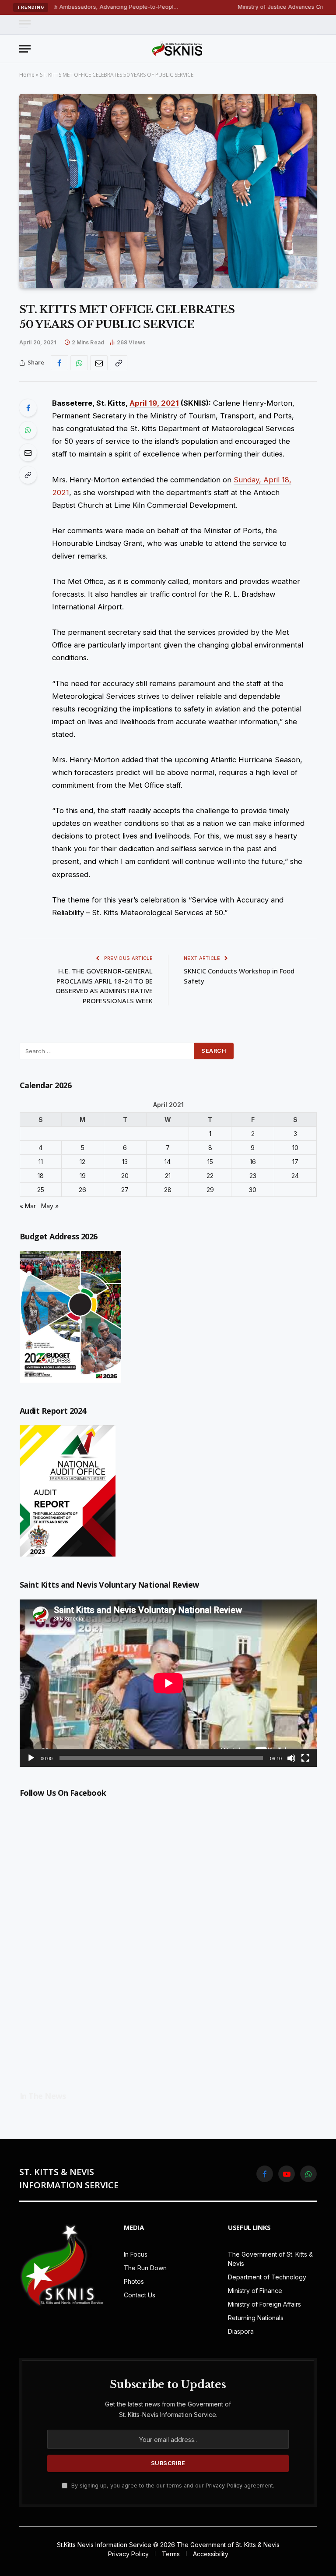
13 (125, 1162)
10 (295, 1148)
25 (41, 1190)
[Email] (28, 453)
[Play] (31, 1758)
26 (82, 1190)
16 (253, 1162)
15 (210, 1162)
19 (83, 1176)
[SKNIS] (177, 49)
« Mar (28, 1206)
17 (295, 1162)
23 (253, 1176)
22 (210, 1176)
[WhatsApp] (28, 430)
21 (168, 1176)
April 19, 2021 (154, 403)
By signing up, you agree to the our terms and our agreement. (172, 2486)
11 (41, 1162)
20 (125, 1176)
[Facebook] (28, 408)
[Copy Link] (119, 363)
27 (125, 1190)
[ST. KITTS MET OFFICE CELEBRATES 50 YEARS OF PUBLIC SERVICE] (168, 191)
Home (27, 75)
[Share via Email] (99, 363)
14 (168, 1162)
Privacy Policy (224, 2486)
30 (253, 1190)
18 (41, 1176)
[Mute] (291, 1758)
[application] (168, 1683)
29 (210, 1190)
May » (50, 1206)
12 (82, 1162)
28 (168, 1190)
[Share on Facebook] (59, 363)
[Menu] (25, 24)
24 (295, 1176)
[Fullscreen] (305, 1758)
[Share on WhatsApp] (79, 363)
